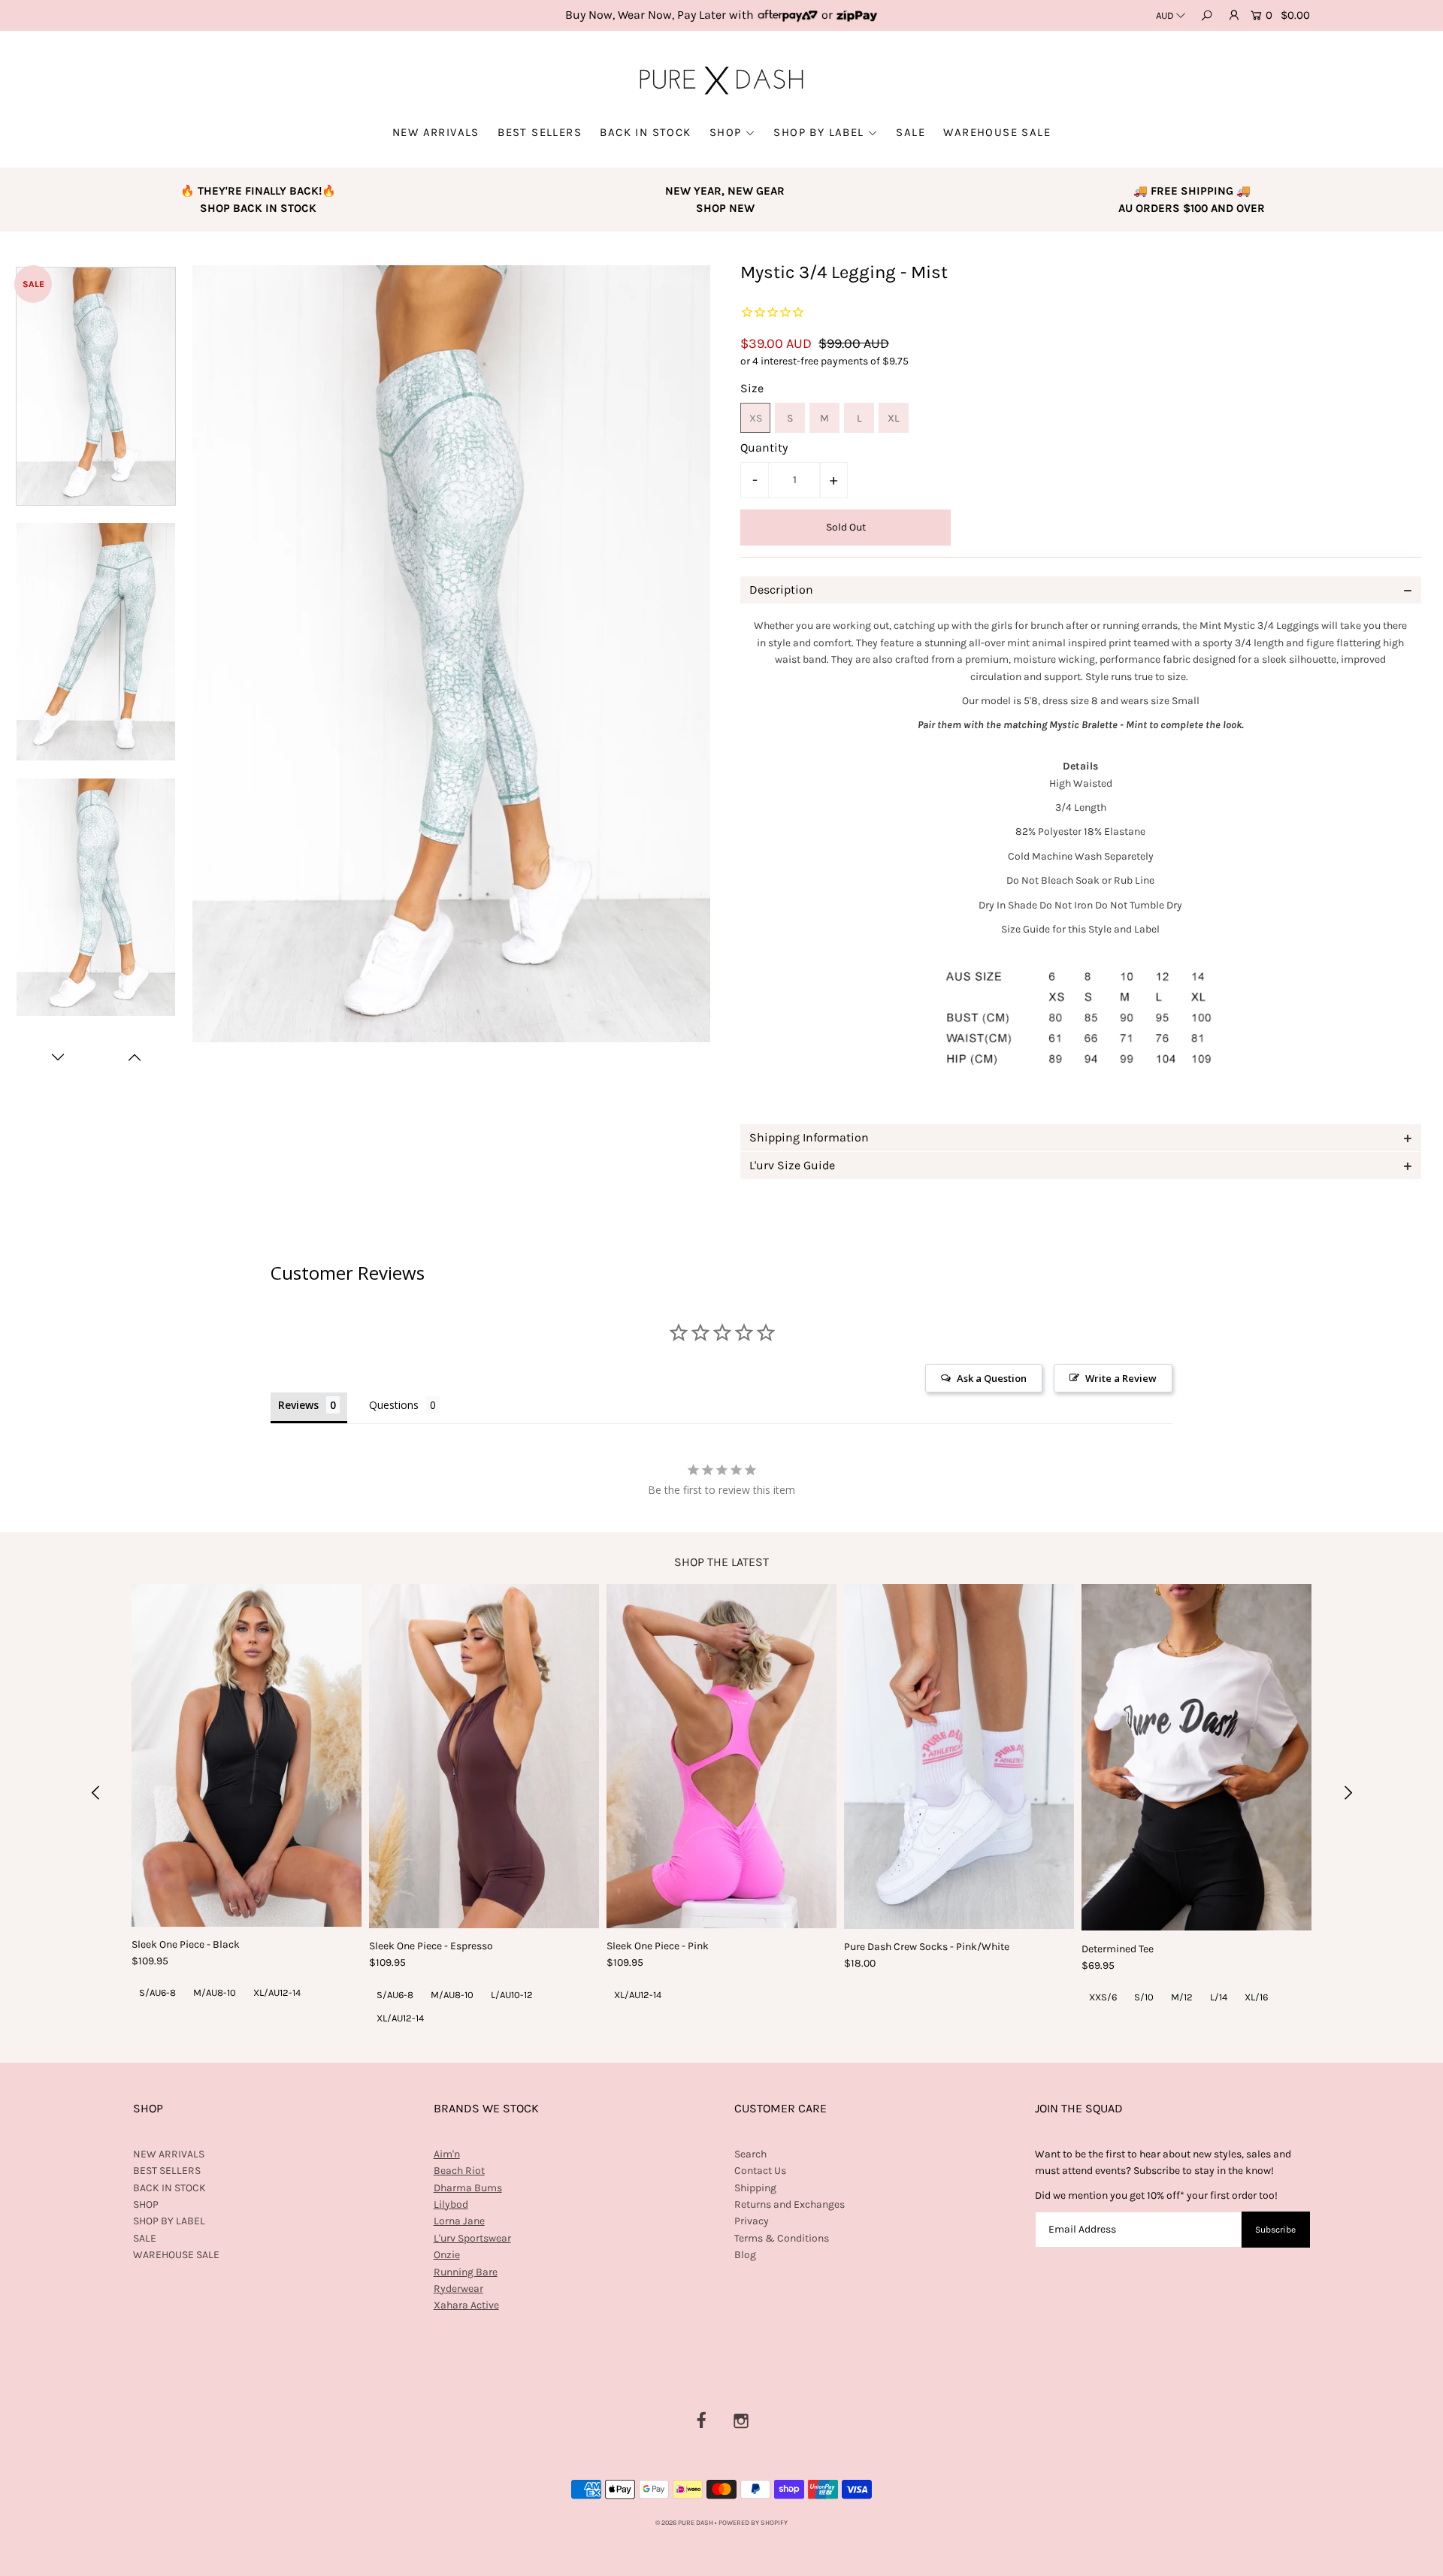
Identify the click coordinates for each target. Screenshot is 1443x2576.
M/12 (1182, 1997)
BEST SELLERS (540, 132)
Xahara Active (466, 2305)
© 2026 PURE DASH (685, 2523)
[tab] (1081, 590)
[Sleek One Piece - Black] (247, 1755)
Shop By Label (818, 132)
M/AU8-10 (215, 1992)
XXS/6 (1103, 1997)
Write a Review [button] (1121, 1378)
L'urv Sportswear (472, 2238)
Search (750, 2154)
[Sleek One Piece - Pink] (721, 1757)
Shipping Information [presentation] (809, 1137)
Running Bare (466, 2272)
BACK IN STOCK (645, 132)
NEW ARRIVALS (436, 132)
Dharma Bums (468, 2188)
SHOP (726, 132)
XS (756, 418)
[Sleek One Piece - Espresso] (484, 1757)
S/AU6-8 (157, 1992)
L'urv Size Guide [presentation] (792, 1165)
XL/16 (1256, 1997)
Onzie (447, 2255)
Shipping (755, 2188)
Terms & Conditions (782, 2238)
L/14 (1219, 1997)
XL (894, 418)
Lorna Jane (459, 2221)
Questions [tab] (394, 1405)
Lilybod (451, 2204)
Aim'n (447, 2154)
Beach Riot (459, 2171)
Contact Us (760, 2171)
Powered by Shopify (753, 2523)
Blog (745, 2255)
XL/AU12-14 (277, 1992)
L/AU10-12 (512, 1995)
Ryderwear (458, 2289)
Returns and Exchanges (790, 2204)
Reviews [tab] (298, 1405)
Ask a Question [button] (992, 1378)
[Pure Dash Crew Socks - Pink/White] (959, 1757)
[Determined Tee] (1196, 1758)
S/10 (1144, 1997)
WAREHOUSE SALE (997, 132)
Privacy (752, 2221)
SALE (911, 132)
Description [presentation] (781, 590)
